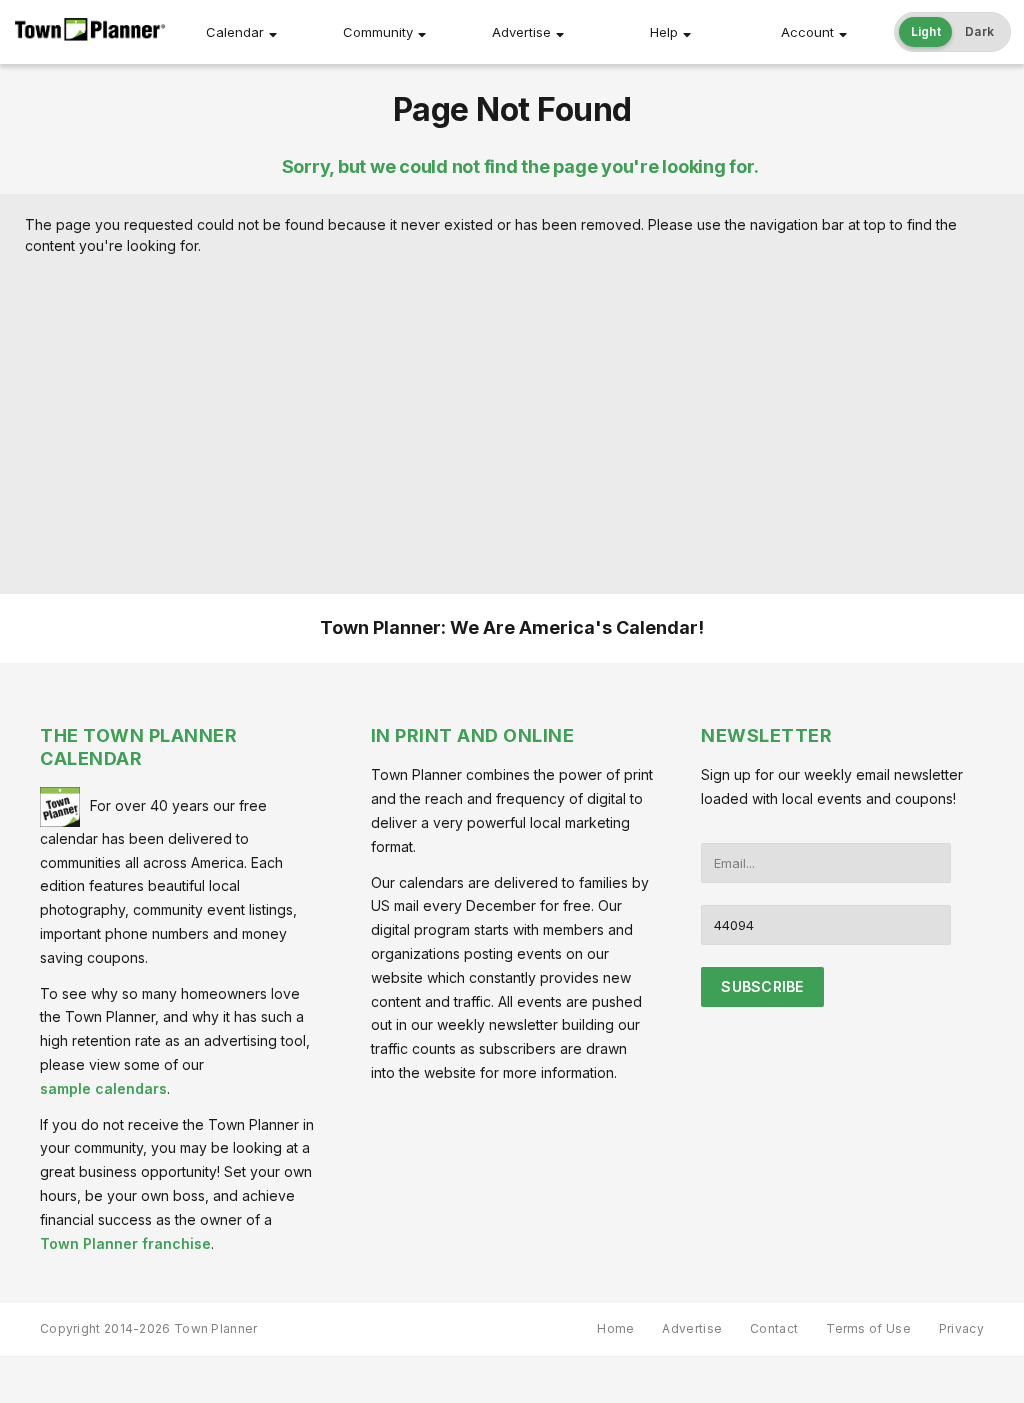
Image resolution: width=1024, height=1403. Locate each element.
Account (807, 32)
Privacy (961, 1328)
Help (664, 32)
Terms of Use (868, 1328)
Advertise (521, 32)
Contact (774, 1328)
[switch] (953, 32)
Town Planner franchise (125, 1243)
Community (378, 32)
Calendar (235, 32)
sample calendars (103, 1088)
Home (615, 1328)
